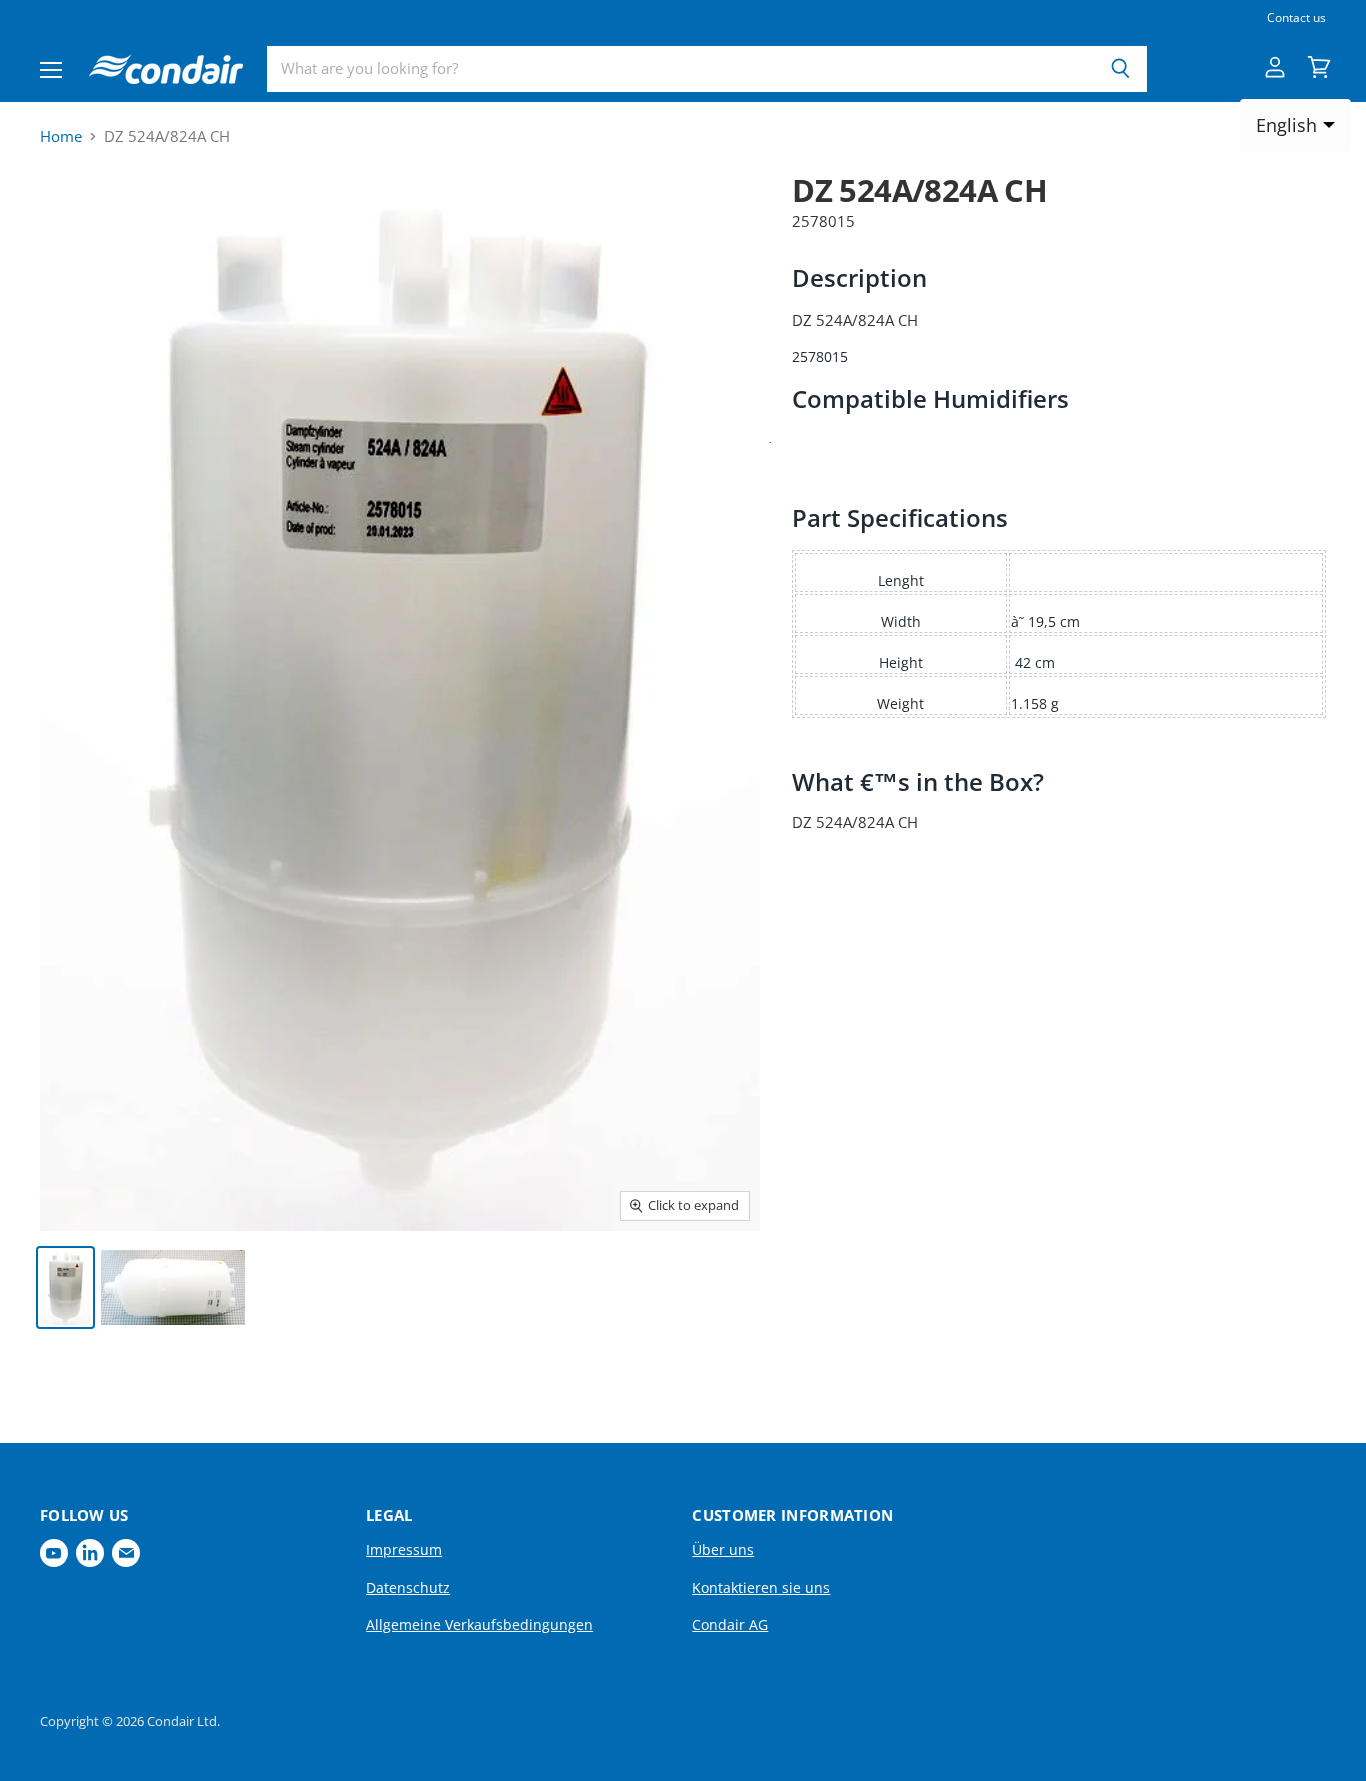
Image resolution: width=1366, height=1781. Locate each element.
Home (61, 136)
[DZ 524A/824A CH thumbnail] (65, 1287)
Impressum (404, 1549)
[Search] (1120, 69)
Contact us (1296, 18)
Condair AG (730, 1624)
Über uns (723, 1549)
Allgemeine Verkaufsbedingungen (479, 1624)
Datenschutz (408, 1587)
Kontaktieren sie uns (761, 1587)
